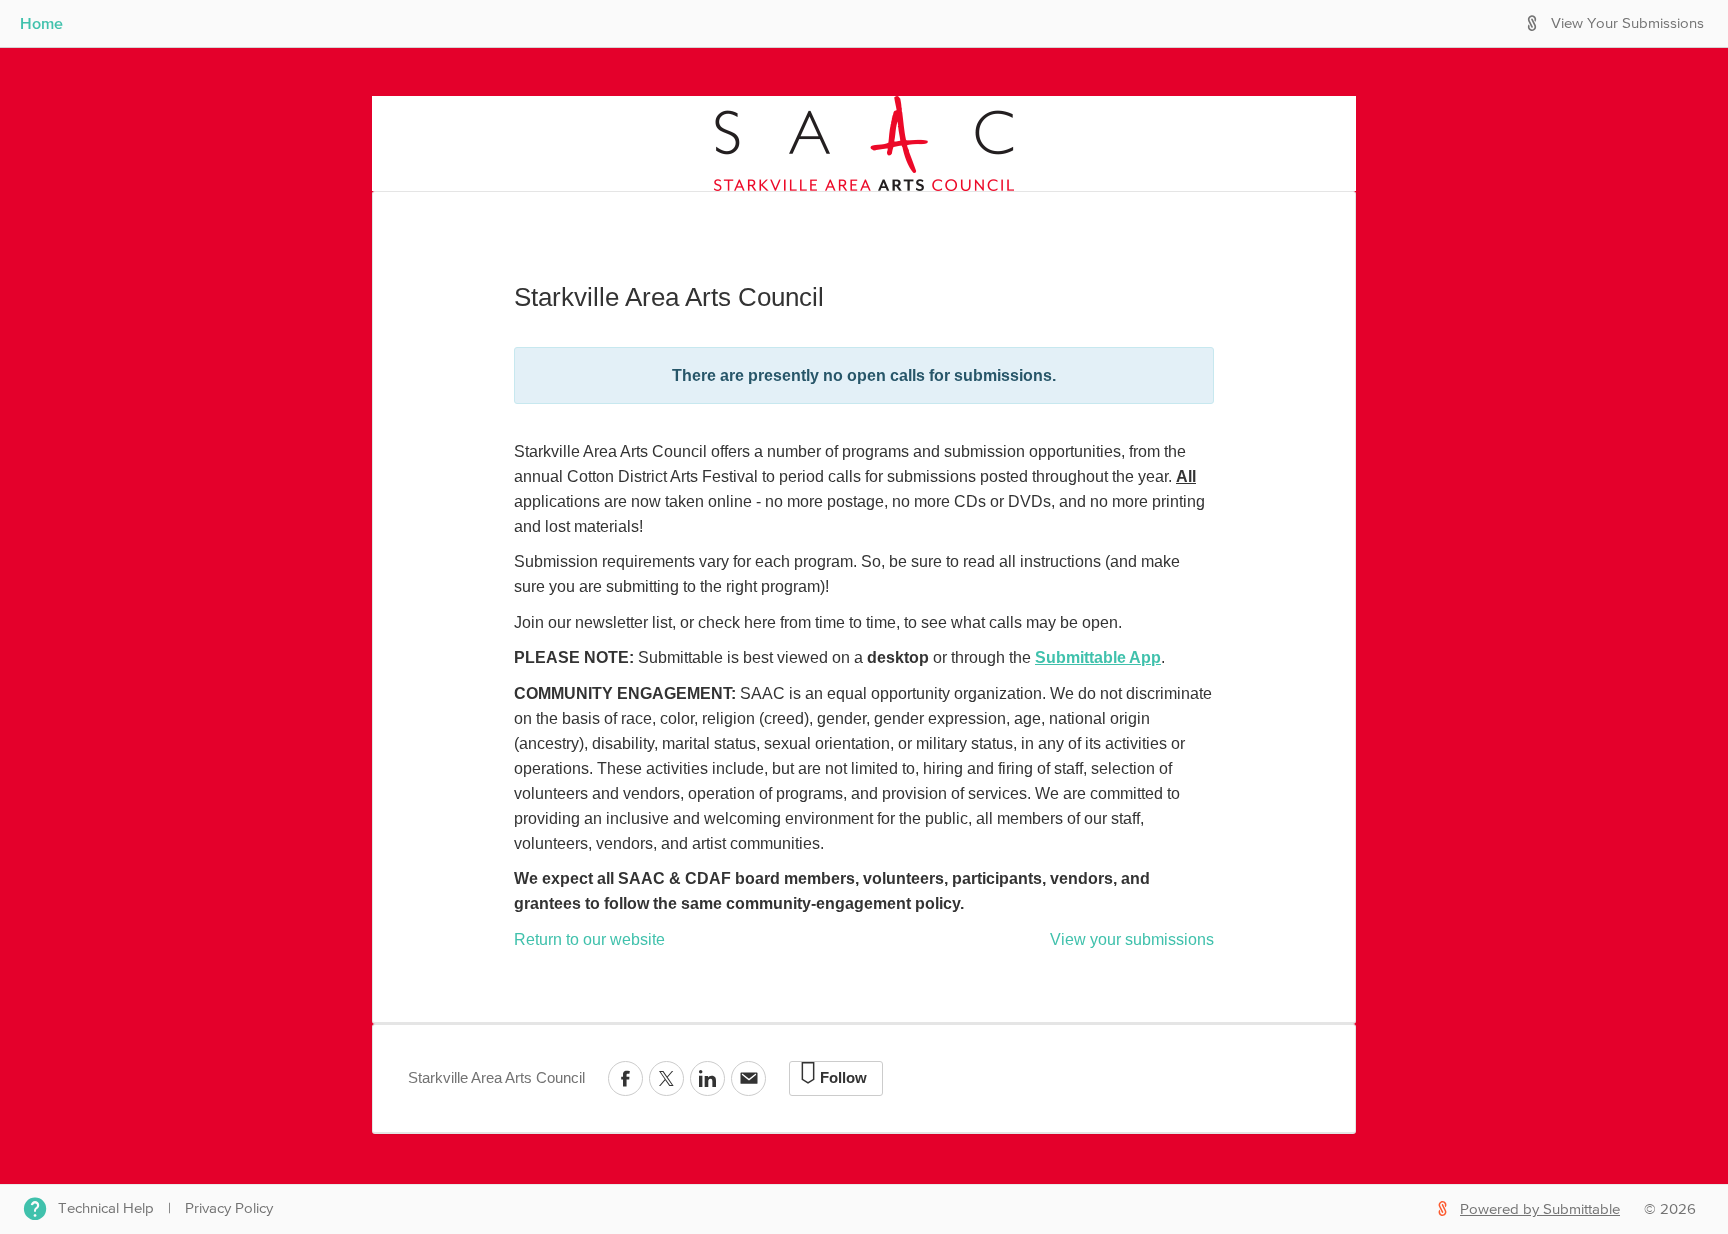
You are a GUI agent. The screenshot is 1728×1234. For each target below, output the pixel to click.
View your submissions (1132, 939)
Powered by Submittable (1540, 1209)
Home (41, 23)
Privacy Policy (229, 1208)
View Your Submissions (1627, 23)
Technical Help (106, 1208)
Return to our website (589, 939)
